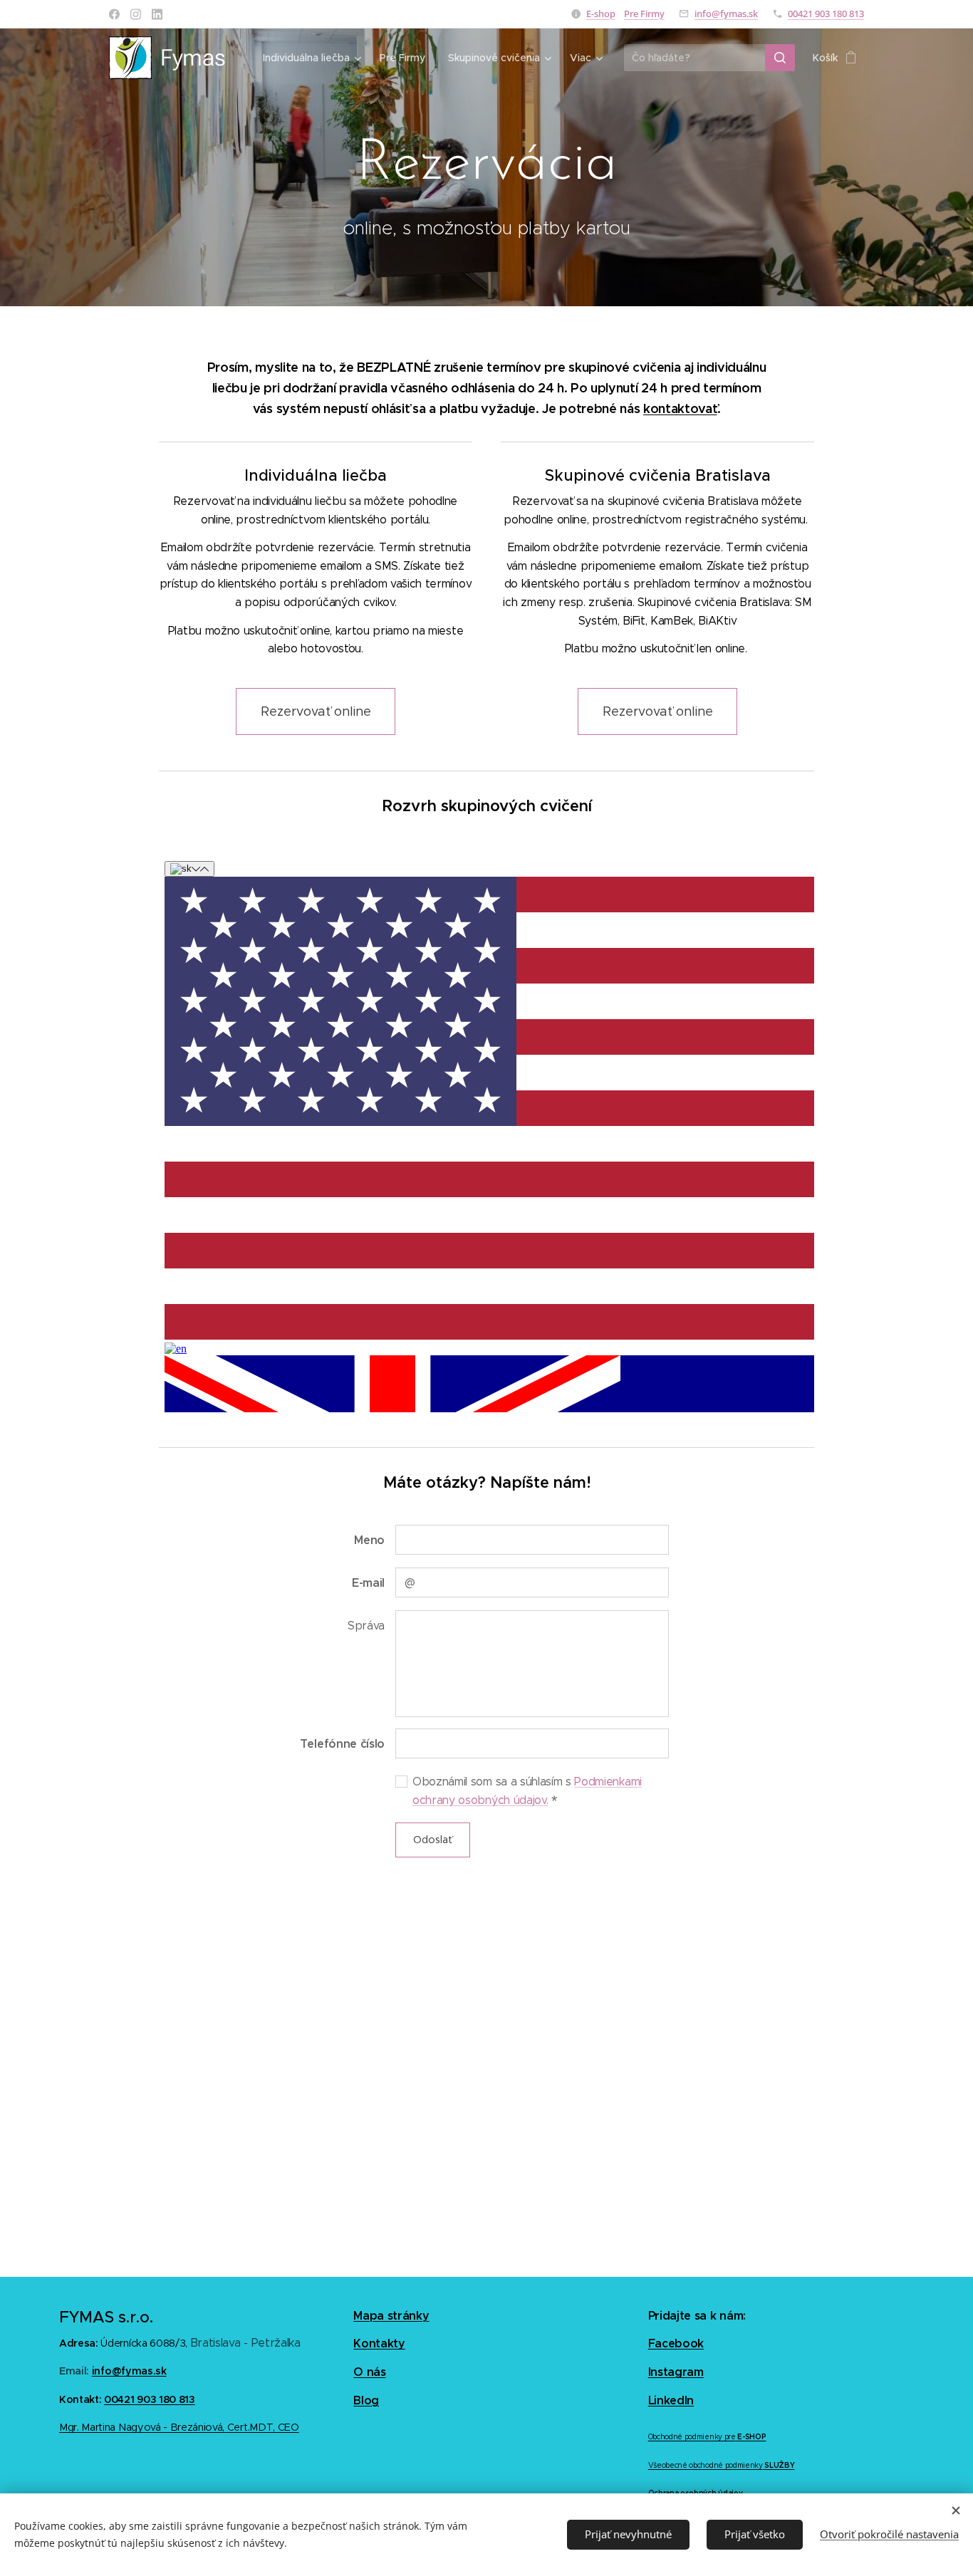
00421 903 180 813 (826, 14)
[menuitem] (314, 58)
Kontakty (379, 2343)
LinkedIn (671, 2400)
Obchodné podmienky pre (692, 2437)
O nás (369, 2372)
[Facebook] (114, 14)
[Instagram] (136, 14)
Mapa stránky (391, 2316)
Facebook (676, 2343)
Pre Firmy (644, 14)
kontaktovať (680, 408)
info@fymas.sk (726, 14)
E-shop (601, 14)
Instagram (676, 2372)
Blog (366, 2400)
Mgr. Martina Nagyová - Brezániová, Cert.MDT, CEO (179, 2427)
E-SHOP (751, 2437)
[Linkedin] (157, 14)
